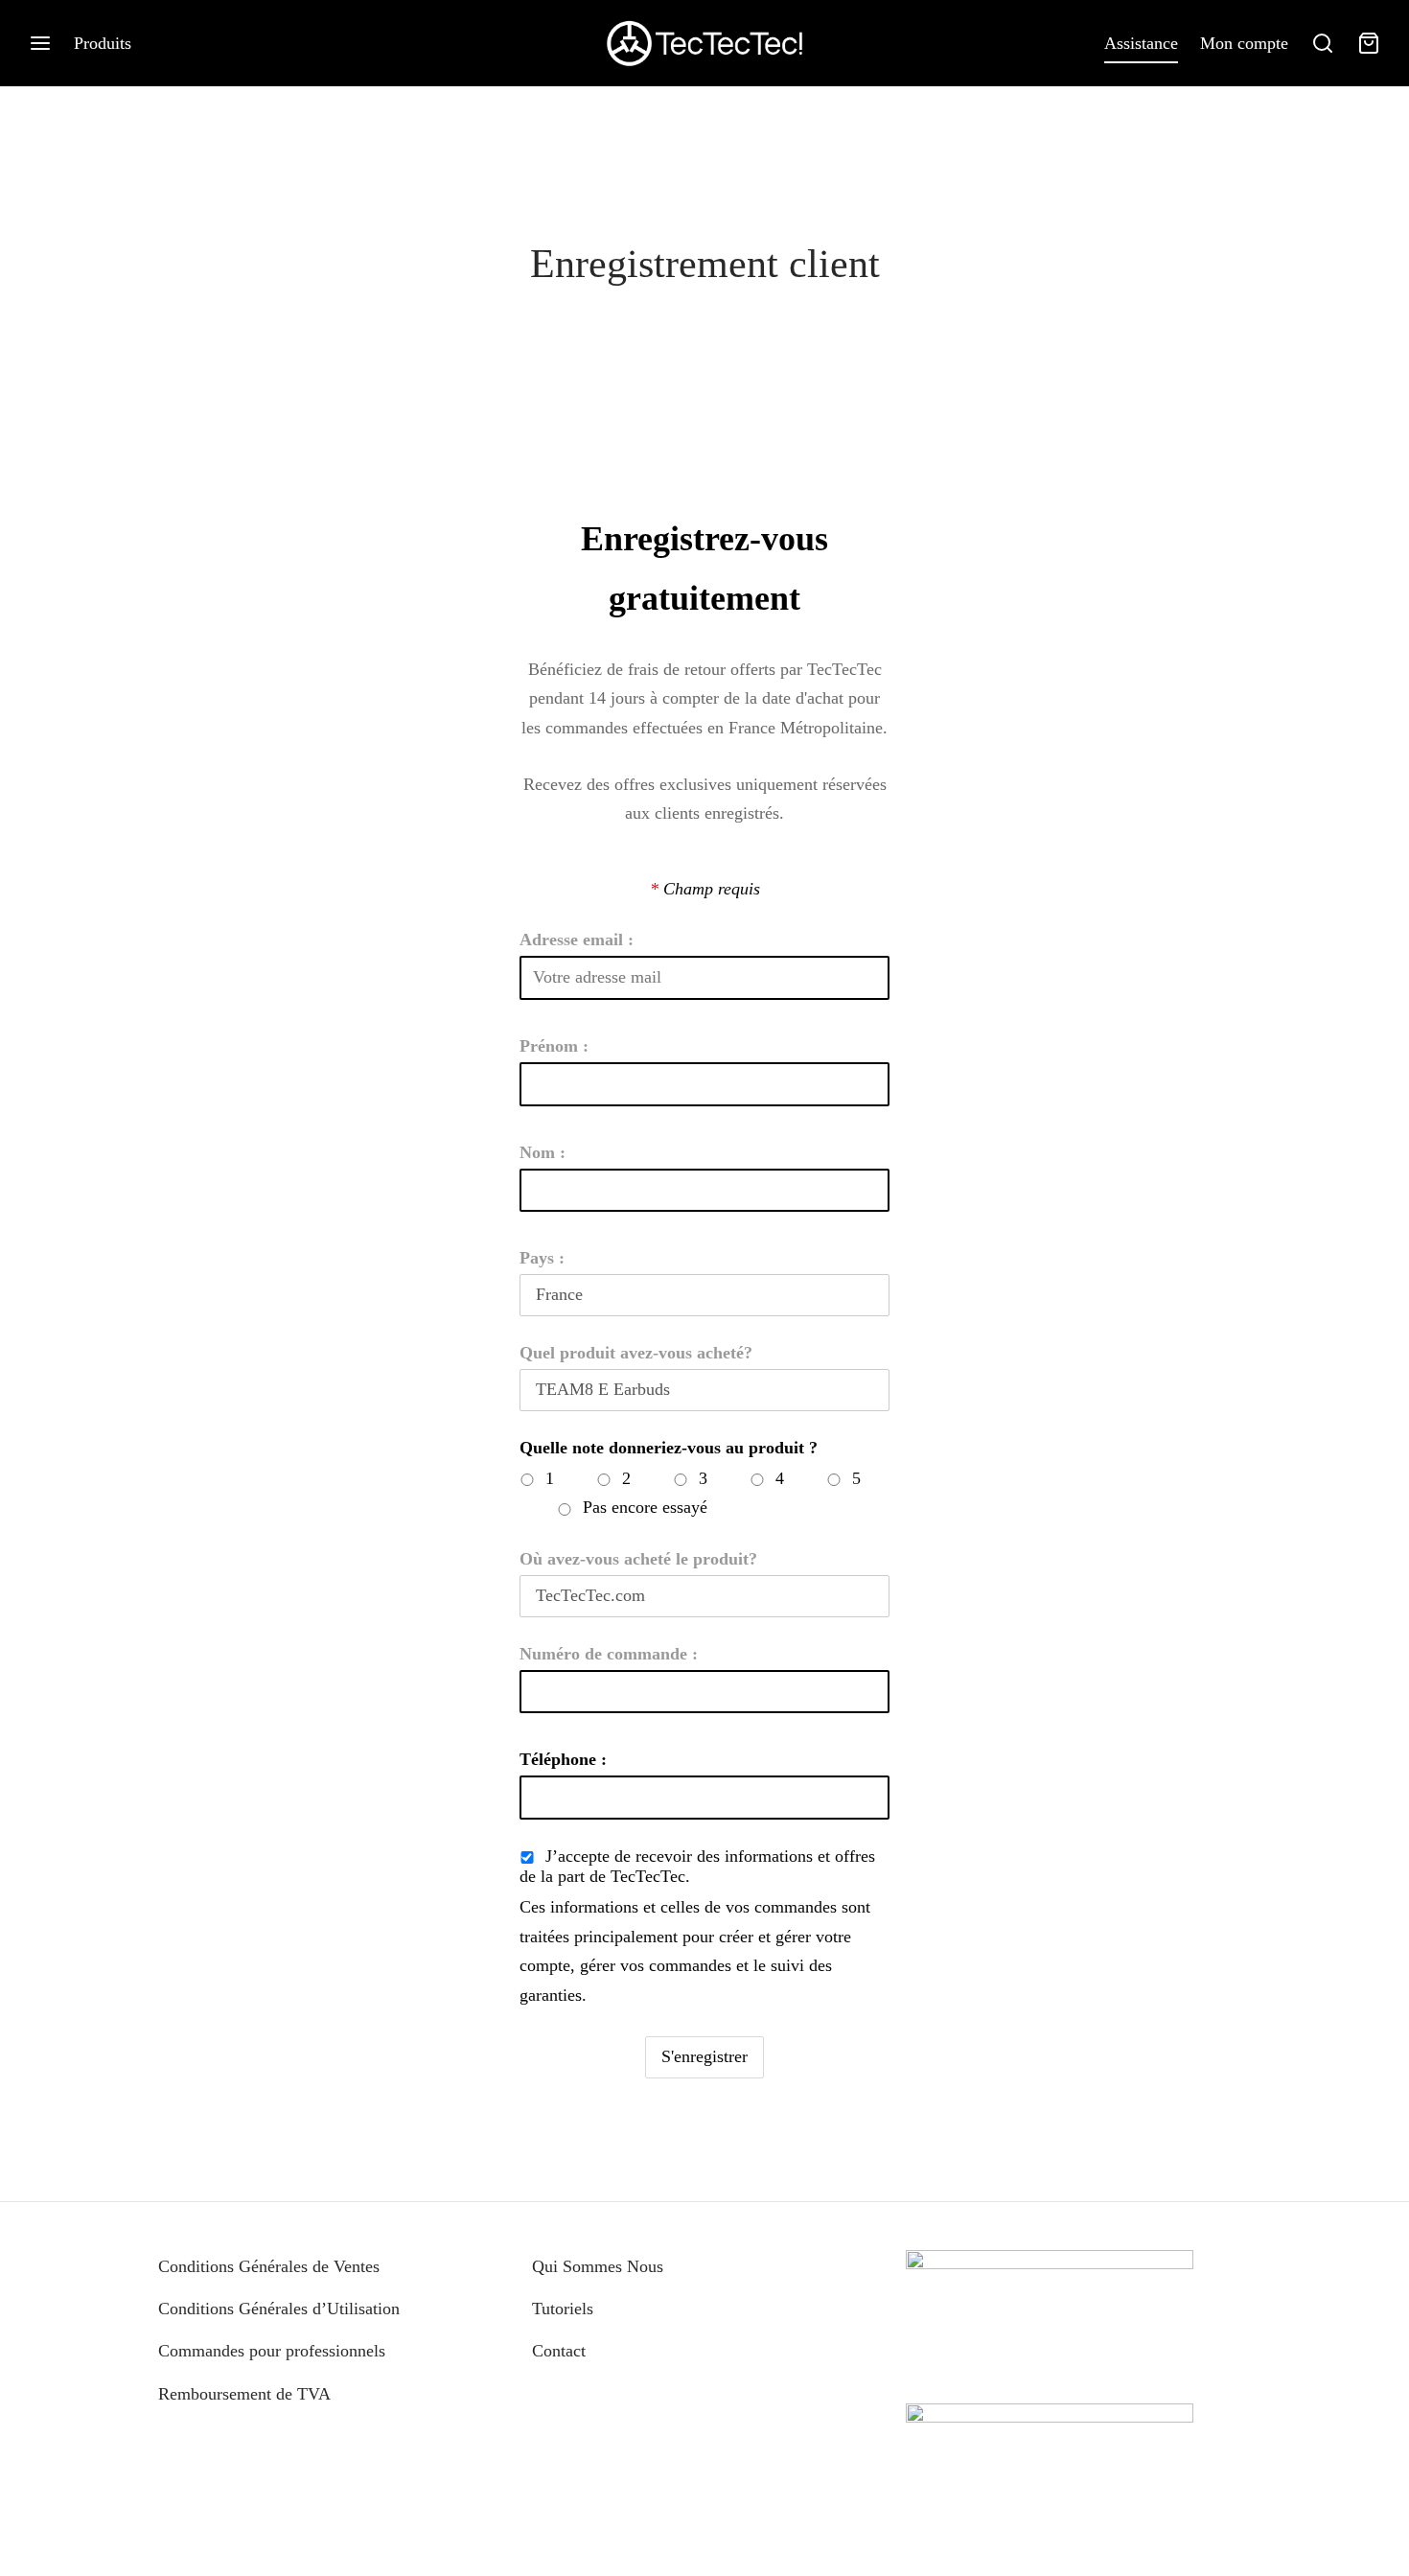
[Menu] (40, 43)
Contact (559, 2351)
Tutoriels (563, 2309)
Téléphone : (563, 1759)
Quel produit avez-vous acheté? (636, 1353)
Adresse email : (577, 940)
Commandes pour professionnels (272, 2351)
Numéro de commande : (609, 1654)
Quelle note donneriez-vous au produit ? (669, 1448)
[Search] (1323, 43)
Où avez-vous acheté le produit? (638, 1559)
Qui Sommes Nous (598, 2266)
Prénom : (554, 1046)
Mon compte (1244, 43)
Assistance (1141, 43)
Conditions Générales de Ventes (269, 2266)
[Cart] (1369, 43)
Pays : (542, 1258)
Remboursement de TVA (244, 2394)
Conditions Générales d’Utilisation (279, 2309)
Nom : (543, 1152)
